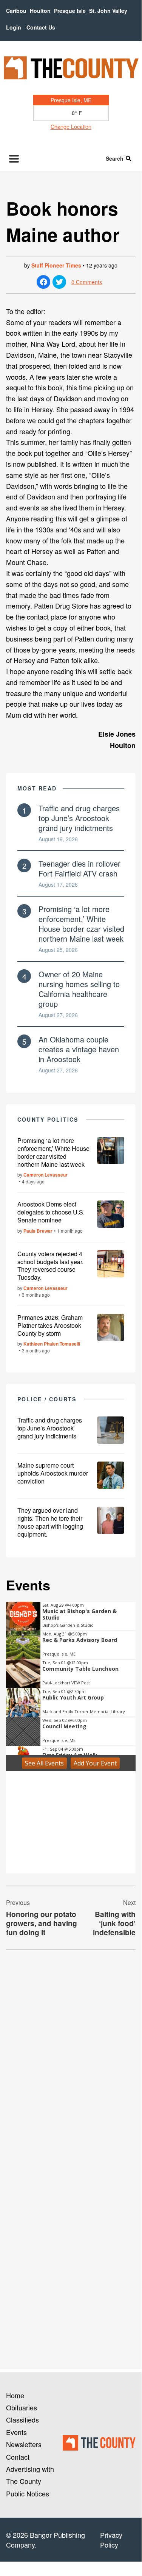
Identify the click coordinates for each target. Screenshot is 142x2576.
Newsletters (24, 2444)
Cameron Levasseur (46, 1175)
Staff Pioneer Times (56, 265)
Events (16, 2432)
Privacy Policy (111, 2540)
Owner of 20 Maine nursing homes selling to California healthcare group (79, 989)
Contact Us (41, 27)
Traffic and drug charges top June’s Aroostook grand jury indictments (79, 818)
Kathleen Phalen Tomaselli (52, 1344)
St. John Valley (108, 11)
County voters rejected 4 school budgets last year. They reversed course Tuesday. (50, 1265)
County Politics (48, 1119)
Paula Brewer (38, 1231)
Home (15, 2395)
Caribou (16, 11)
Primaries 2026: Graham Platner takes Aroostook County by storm (50, 1325)
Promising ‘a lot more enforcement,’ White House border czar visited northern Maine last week (81, 924)
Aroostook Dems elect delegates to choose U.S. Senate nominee (51, 1212)
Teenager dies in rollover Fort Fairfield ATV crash (79, 868)
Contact (18, 2457)
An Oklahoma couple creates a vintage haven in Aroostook (79, 1049)
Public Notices (28, 2493)
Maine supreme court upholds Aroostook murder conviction (53, 1473)
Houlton (40, 11)
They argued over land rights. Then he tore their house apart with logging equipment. (50, 1522)
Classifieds (22, 2419)
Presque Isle (70, 11)
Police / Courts (47, 1399)
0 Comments (87, 282)
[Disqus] (71, 2059)
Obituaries (22, 2407)
